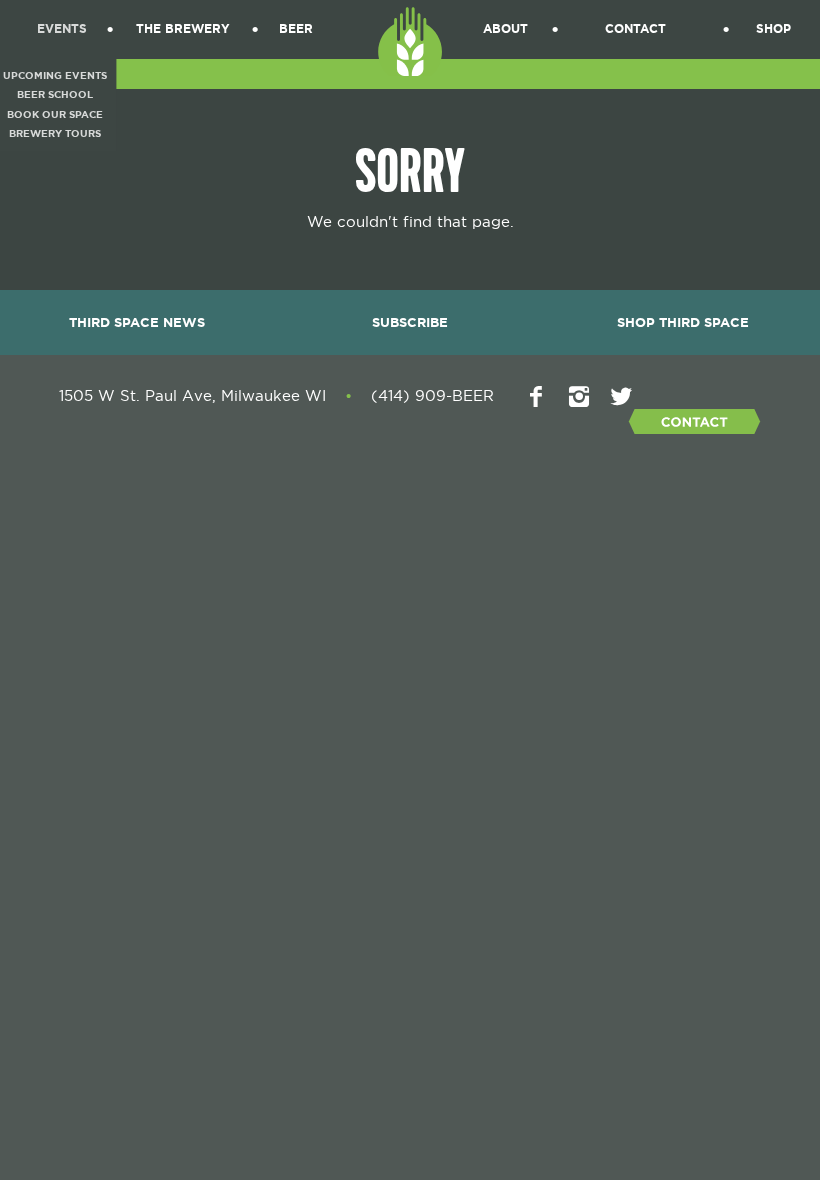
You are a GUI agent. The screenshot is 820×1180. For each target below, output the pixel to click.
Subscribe (410, 322)
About (505, 29)
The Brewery (183, 29)
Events (62, 29)
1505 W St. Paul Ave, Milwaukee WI (192, 396)
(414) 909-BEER (432, 396)
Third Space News (137, 322)
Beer (296, 29)
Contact (635, 29)
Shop (773, 29)
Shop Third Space (683, 322)
